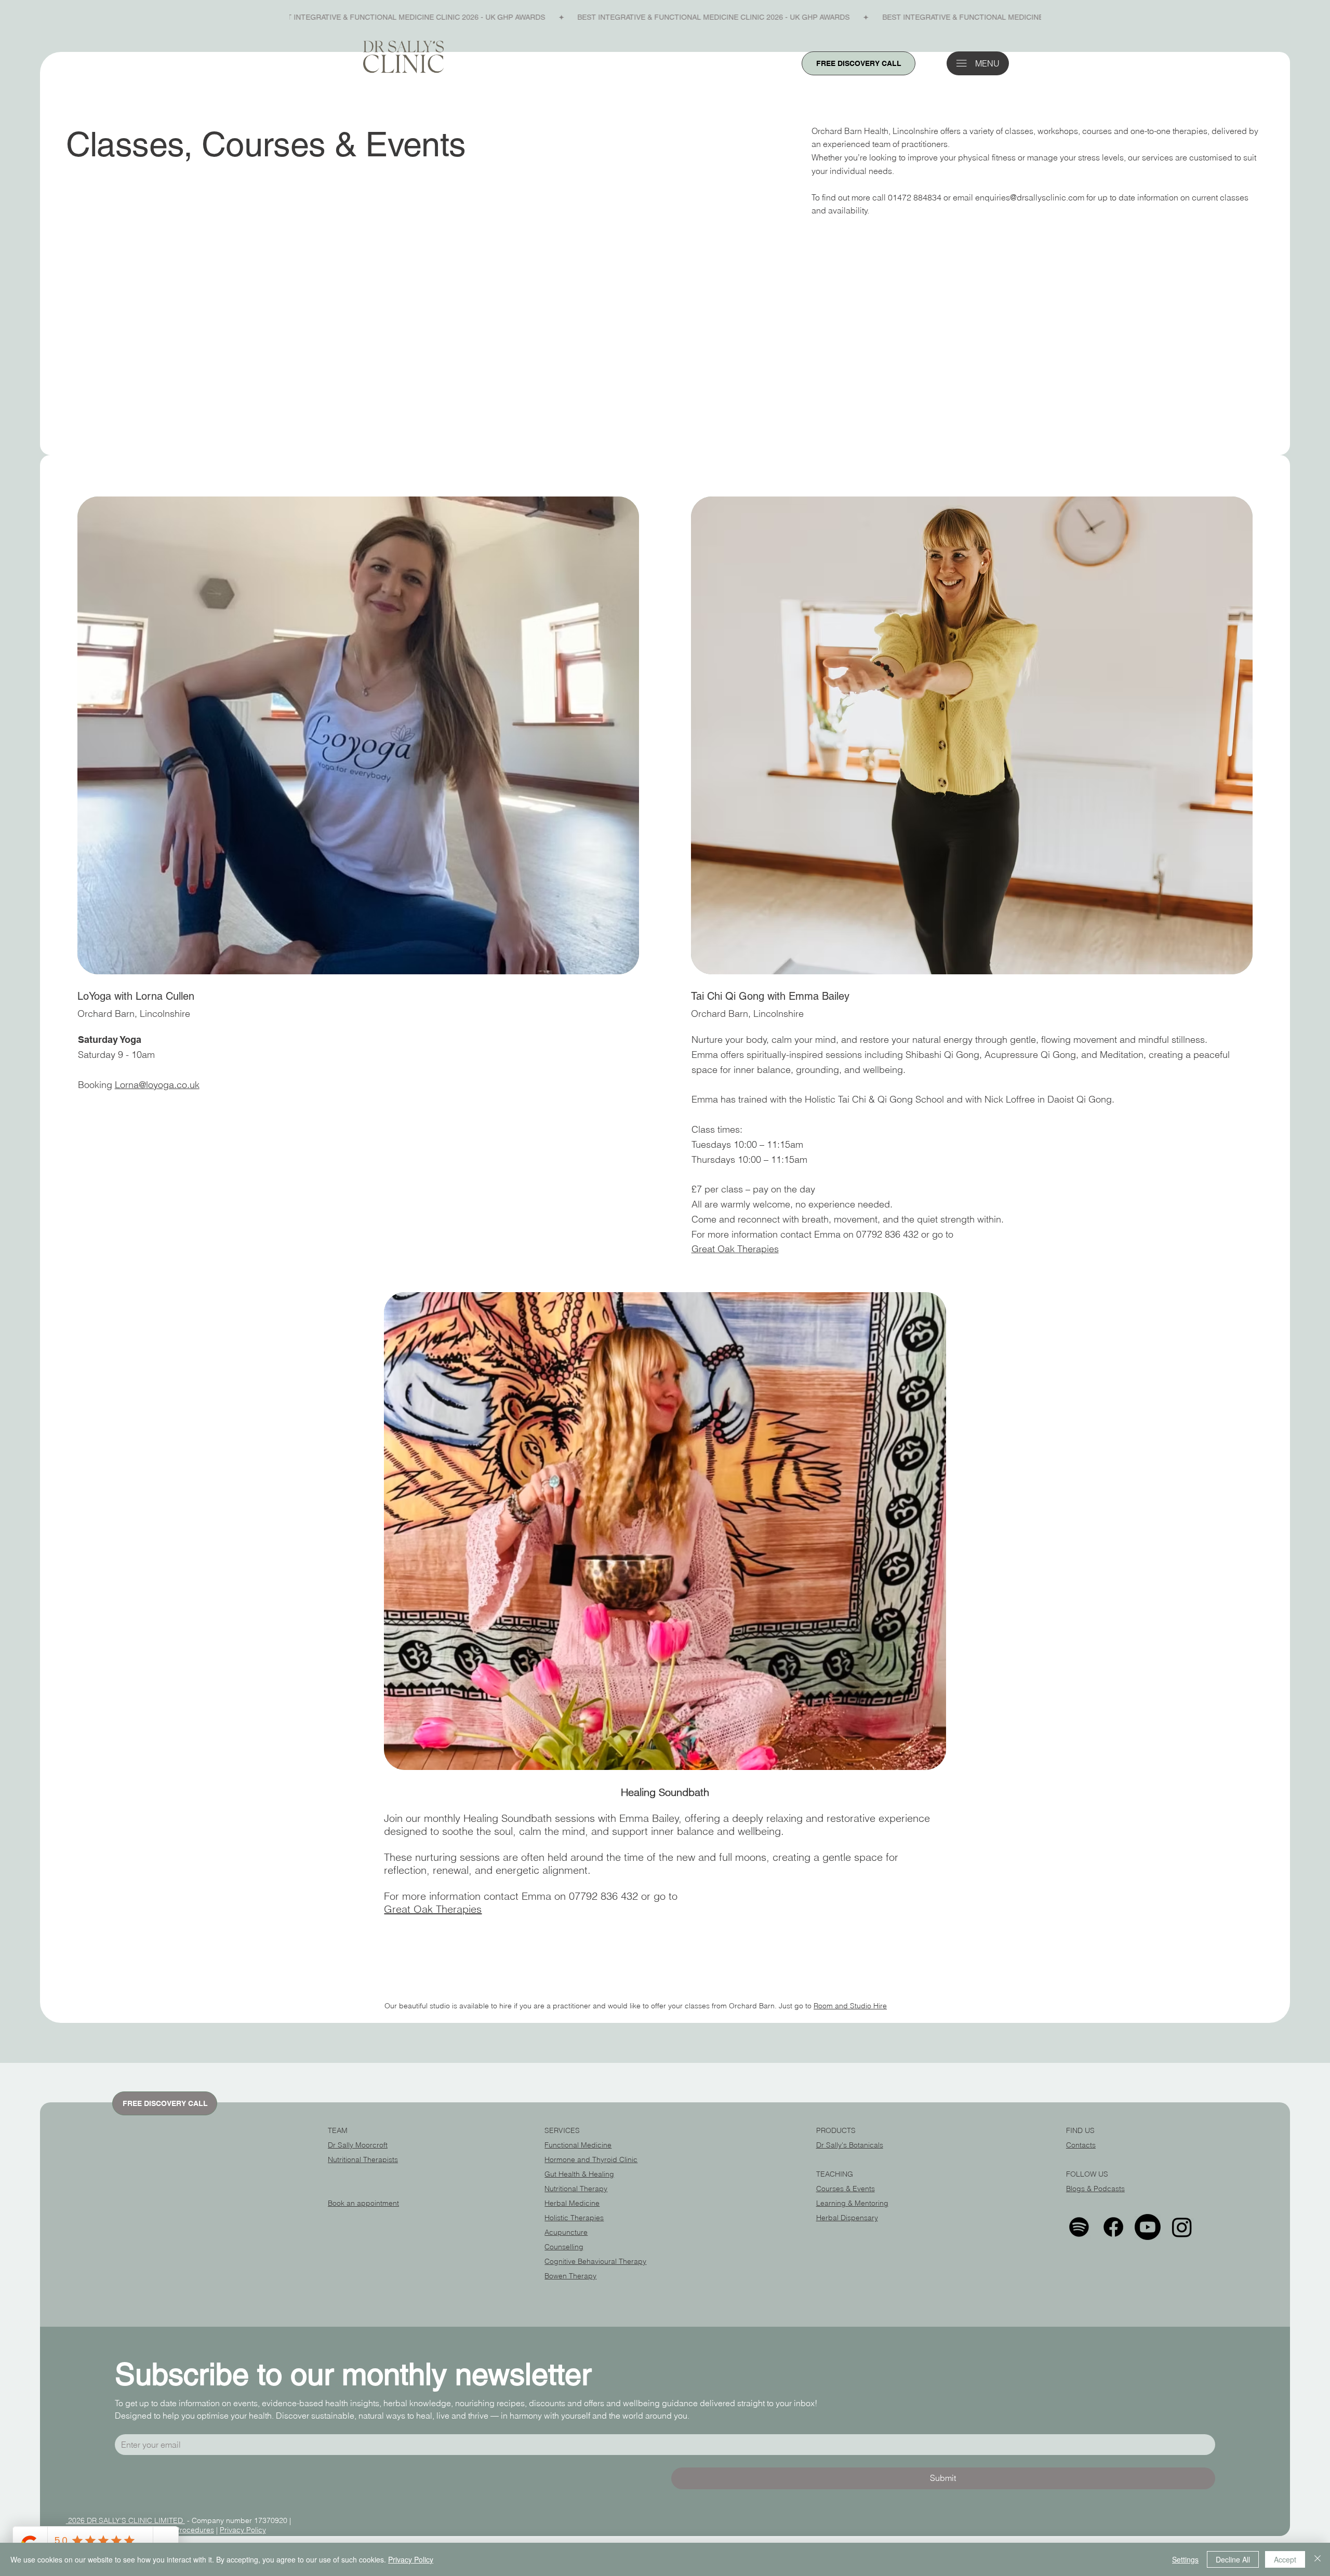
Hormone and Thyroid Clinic (591, 2159)
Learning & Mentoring (852, 2203)
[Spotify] (1079, 2227)
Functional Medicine (578, 2145)
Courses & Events (846, 2189)
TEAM (338, 2130)
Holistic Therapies (574, 2218)
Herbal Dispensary (847, 2218)
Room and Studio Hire (850, 2006)
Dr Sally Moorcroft (358, 2145)
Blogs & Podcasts (1095, 2189)
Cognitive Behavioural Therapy (595, 2261)
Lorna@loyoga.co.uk (157, 1085)
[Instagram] (1182, 2227)
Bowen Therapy (570, 2276)
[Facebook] (1113, 2227)
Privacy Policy (243, 2530)
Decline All (1233, 2559)
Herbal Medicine (572, 2203)
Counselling (564, 2247)
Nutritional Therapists (363, 2159)
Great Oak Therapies (735, 1249)
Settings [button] (1185, 2559)
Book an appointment (363, 2203)
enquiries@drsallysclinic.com (1030, 197)
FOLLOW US (1087, 2174)
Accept (1285, 2559)
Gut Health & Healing (579, 2174)
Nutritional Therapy (576, 2189)
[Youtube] (1148, 2227)
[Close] (1318, 2559)
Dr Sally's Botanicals (850, 2145)
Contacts (1081, 2145)
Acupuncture (566, 2232)
